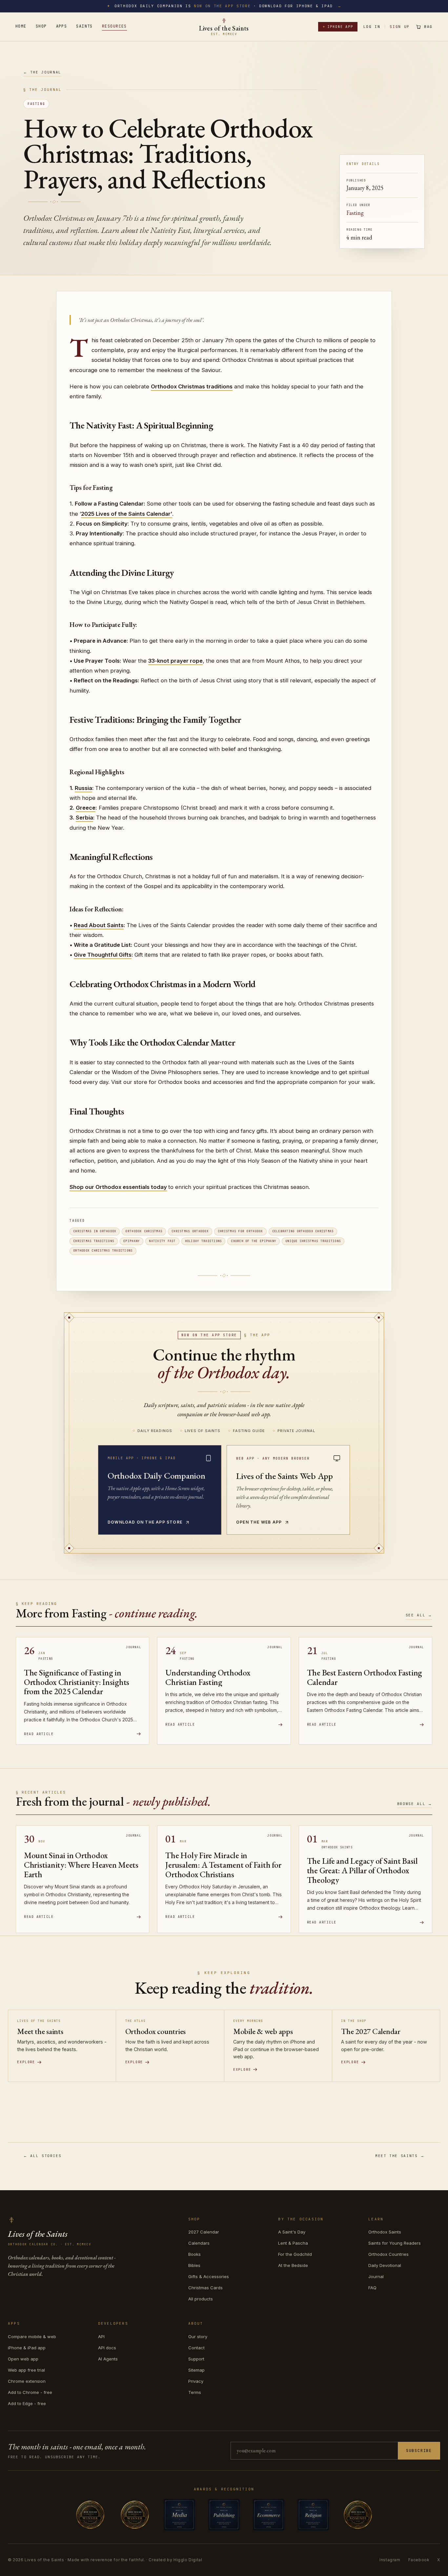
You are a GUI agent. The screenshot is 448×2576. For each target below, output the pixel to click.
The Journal (42, 72)
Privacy (196, 2381)
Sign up (400, 27)
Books (194, 2254)
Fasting (36, 104)
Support (196, 2359)
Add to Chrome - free (30, 2392)
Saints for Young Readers (395, 2243)
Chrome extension (27, 2381)
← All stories (42, 2156)
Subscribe (419, 2451)
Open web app (23, 2359)
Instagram (390, 2560)
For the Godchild (295, 2254)
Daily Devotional (385, 2265)
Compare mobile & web (32, 2337)
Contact (196, 2348)
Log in (372, 27)
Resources (114, 26)
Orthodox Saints (385, 2232)
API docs (107, 2348)
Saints (84, 26)
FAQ (372, 2288)
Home (21, 26)
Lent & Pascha (293, 2243)
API (101, 2337)
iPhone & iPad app (27, 2348)
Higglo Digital (188, 2560)
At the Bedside (293, 2265)
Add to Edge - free (27, 2403)
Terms (195, 2392)
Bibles (194, 2265)
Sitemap (196, 2370)
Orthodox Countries (388, 2254)
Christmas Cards (205, 2288)
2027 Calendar (204, 2232)
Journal (376, 2276)
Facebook (419, 2560)
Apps (62, 26)
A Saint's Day (292, 2232)
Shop (41, 26)
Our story (198, 2337)
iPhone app (338, 27)
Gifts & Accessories (209, 2276)
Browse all (415, 1804)
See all (419, 1615)
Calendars (199, 2243)
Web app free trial (26, 2370)
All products (201, 2299)
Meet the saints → (400, 2156)
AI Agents (108, 2359)
